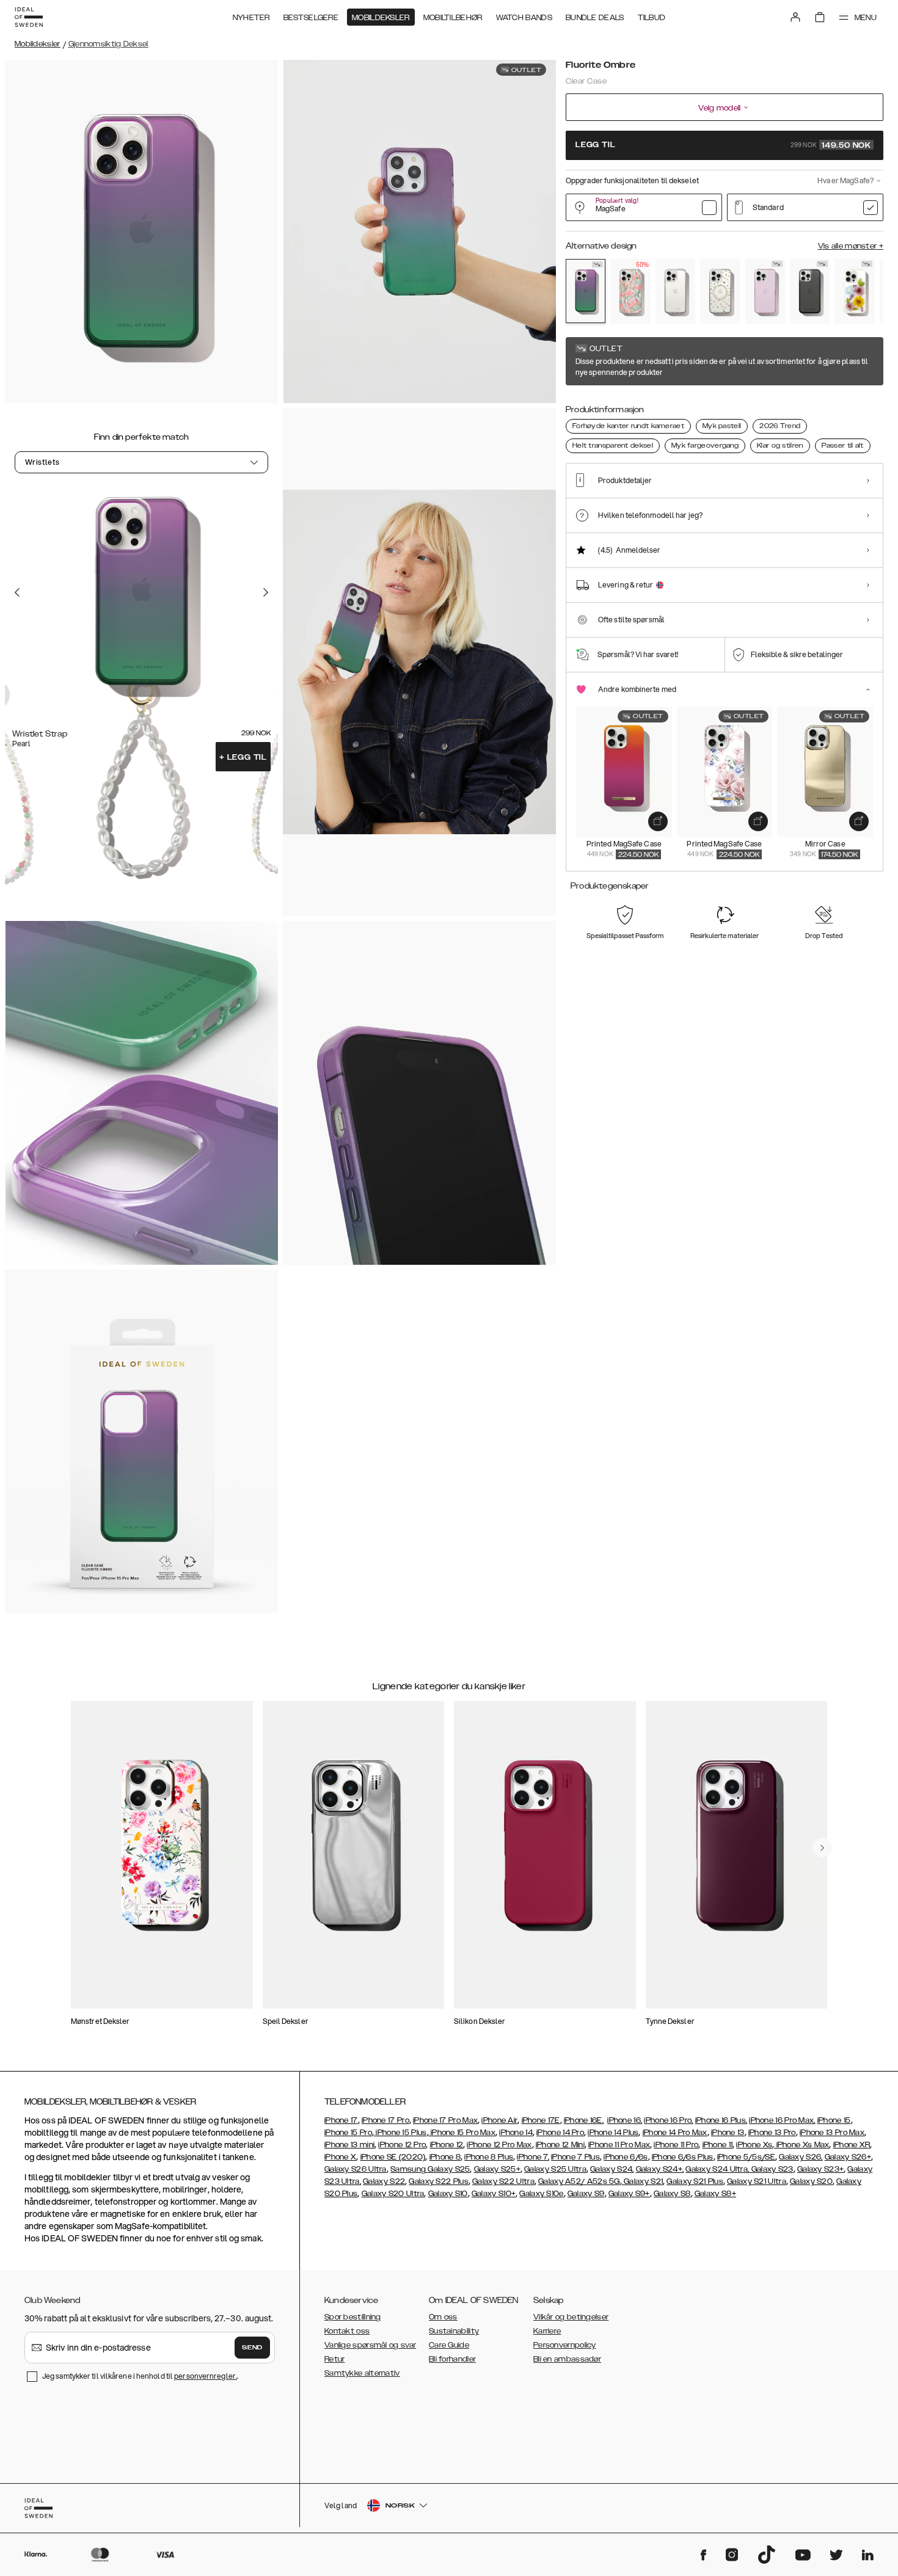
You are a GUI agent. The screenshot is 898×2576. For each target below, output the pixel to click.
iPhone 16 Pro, (668, 2120)
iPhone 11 (718, 2145)
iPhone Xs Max (801, 2145)
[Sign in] (795, 17)
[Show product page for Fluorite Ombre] (586, 291)
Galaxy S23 (771, 2169)
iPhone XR (852, 2145)
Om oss (443, 2317)
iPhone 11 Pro (676, 2145)
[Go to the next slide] (266, 592)
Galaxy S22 (384, 2181)
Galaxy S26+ (848, 2157)
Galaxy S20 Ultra (393, 2194)
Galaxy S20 (811, 2181)
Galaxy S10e (541, 2194)
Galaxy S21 (642, 2181)
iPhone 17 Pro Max (445, 2120)
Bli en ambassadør (567, 2359)
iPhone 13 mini (349, 2145)
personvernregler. (206, 2376)
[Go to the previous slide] (17, 592)
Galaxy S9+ (629, 2194)
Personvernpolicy (565, 2345)
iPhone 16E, (584, 2120)
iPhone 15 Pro (348, 2133)
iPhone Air (499, 2120)
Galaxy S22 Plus (439, 2181)
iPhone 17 (341, 2120)
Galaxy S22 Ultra (503, 2181)
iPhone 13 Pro (772, 2133)
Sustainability (454, 2331)
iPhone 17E (541, 2120)
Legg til (243, 757)
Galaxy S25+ (497, 2169)
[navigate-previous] (822, 1847)
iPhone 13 (728, 2133)
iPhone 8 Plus (489, 2157)
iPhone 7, (533, 2157)
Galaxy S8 (672, 2194)
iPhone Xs (754, 2145)
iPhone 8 (445, 2157)
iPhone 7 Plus (575, 2157)
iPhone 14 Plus (613, 2133)
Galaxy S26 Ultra (356, 2169)
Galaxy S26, (801, 2157)
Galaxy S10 (448, 2194)
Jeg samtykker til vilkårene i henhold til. (140, 2376)
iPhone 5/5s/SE (746, 2157)
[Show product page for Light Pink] (765, 291)
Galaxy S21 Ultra (757, 2181)
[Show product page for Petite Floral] (720, 291)
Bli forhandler (452, 2359)
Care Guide (449, 2345)
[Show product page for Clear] (675, 291)
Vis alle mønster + (851, 246)
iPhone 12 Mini (560, 2145)
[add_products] (658, 821)
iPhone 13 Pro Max (832, 2133)
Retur (335, 2359)
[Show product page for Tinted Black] (810, 291)
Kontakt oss (347, 2331)
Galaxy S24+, (660, 2169)
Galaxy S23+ (820, 2169)
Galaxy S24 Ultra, (717, 2169)
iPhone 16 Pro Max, (782, 2120)
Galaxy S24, (612, 2169)
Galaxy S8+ (715, 2194)
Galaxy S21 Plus (695, 2181)
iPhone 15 (834, 2120)
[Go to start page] (29, 17)
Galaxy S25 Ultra (555, 2169)
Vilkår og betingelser (571, 2317)
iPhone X (340, 2157)
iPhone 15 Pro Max (462, 2133)
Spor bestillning (353, 2317)
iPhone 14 (516, 2133)
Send (252, 2348)
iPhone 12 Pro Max (499, 2145)
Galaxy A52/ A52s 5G (579, 2181)
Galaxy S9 (586, 2194)
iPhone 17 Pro (385, 2120)
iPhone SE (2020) (393, 2157)
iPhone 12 (447, 2145)
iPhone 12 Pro (402, 2145)
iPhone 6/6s (626, 2157)
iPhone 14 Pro (560, 2133)
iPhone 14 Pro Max (675, 2133)
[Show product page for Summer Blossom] (854, 291)
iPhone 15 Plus (400, 2133)
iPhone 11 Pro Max (619, 2145)
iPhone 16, (625, 2120)
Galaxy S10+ (494, 2194)
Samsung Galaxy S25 (430, 2169)
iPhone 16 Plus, (721, 2120)
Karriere (547, 2331)
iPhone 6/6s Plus (683, 2157)
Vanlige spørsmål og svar (370, 2345)
